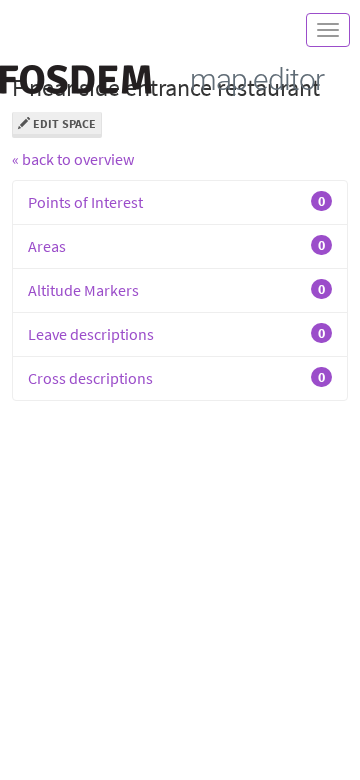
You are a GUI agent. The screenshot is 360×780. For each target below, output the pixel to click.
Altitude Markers (176, 290)
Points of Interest (176, 202)
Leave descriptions (176, 334)
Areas (176, 246)
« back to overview (73, 159)
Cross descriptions (176, 378)
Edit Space (63, 123)
